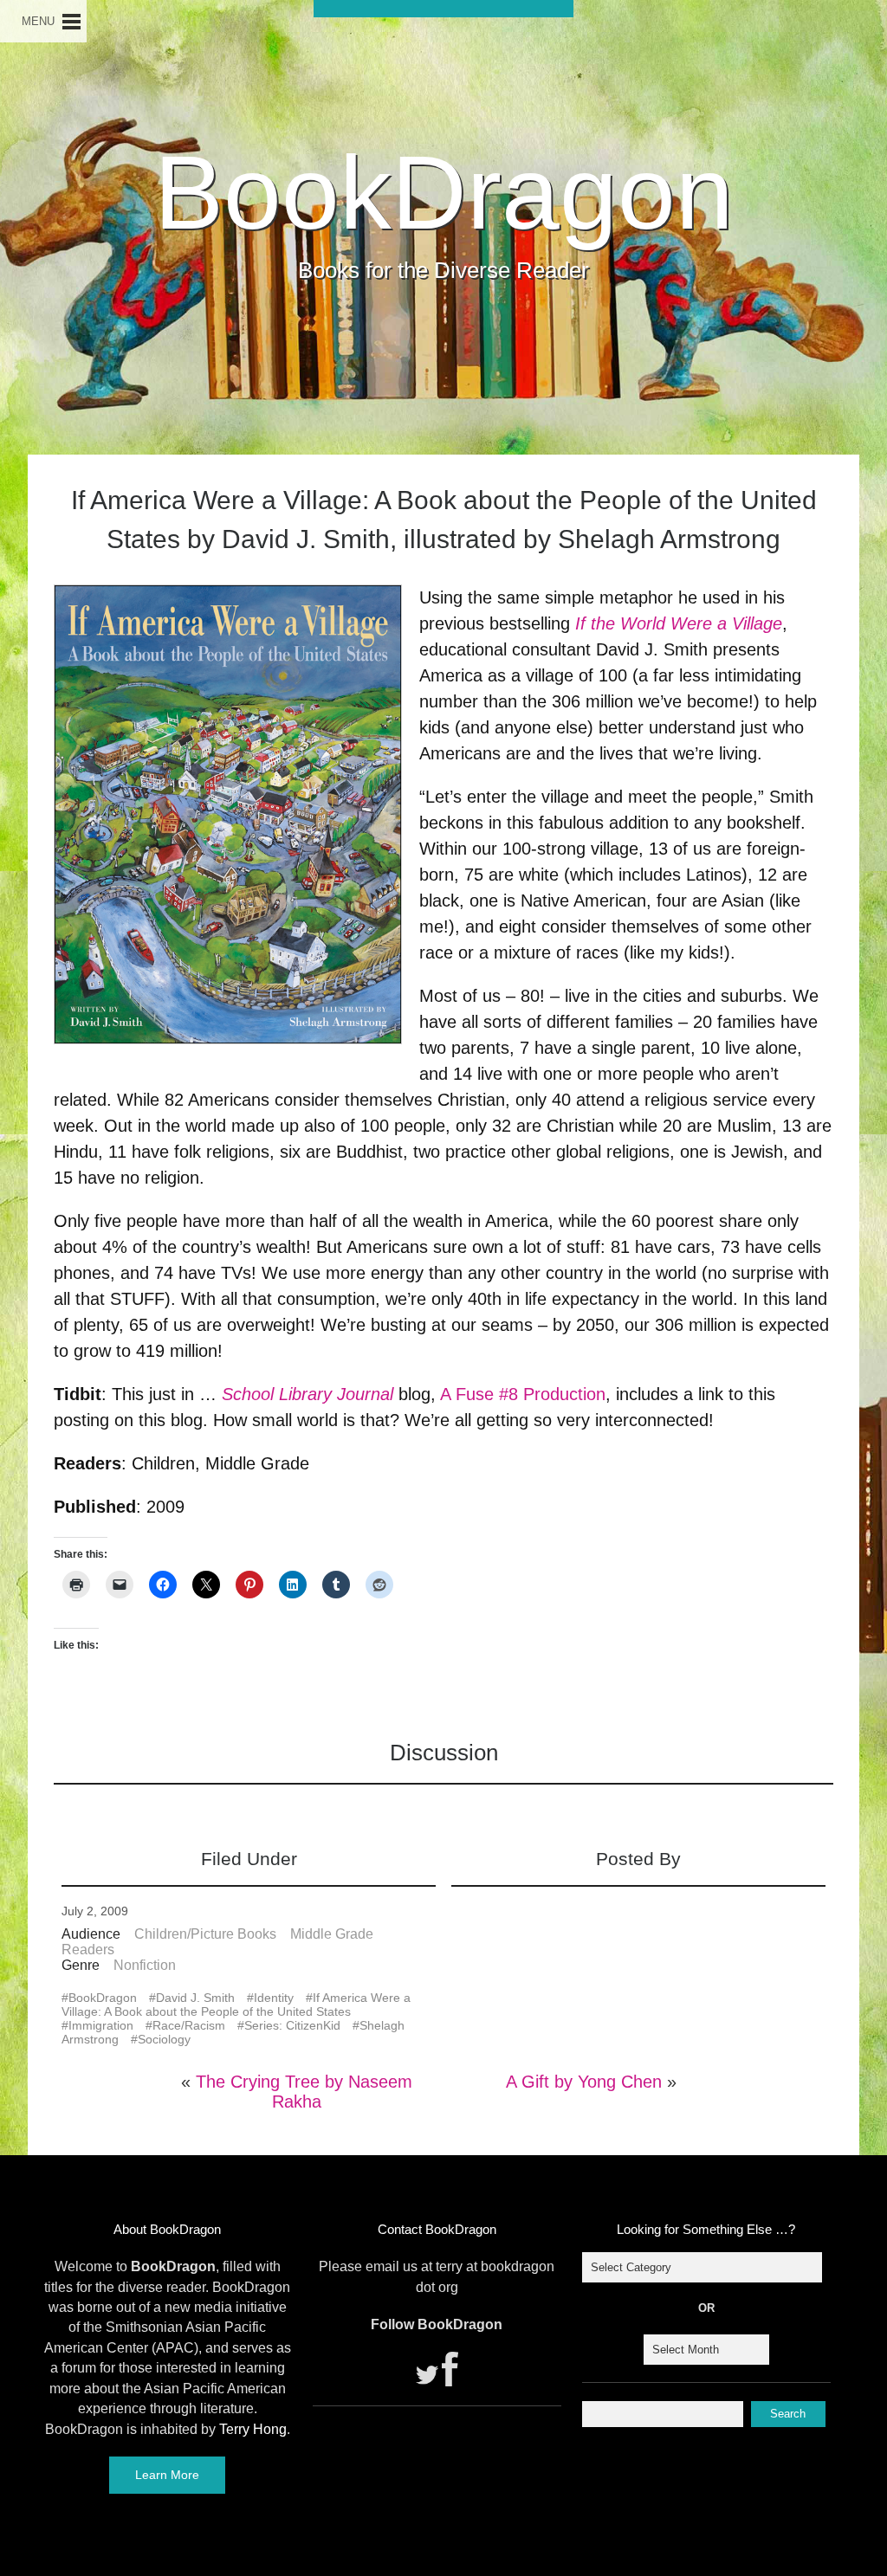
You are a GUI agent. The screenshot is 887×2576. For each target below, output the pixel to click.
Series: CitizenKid (292, 2025)
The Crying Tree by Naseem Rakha (304, 2092)
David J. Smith (195, 1998)
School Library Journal (308, 1394)
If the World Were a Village (679, 623)
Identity (274, 1998)
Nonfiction (145, 1965)
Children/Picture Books (205, 1934)
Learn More (167, 2475)
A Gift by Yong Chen (584, 2082)
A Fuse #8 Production (523, 1394)
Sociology (164, 2039)
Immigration (101, 2025)
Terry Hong (253, 2429)
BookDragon (444, 192)
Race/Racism (189, 2025)
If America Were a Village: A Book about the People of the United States (236, 2005)
